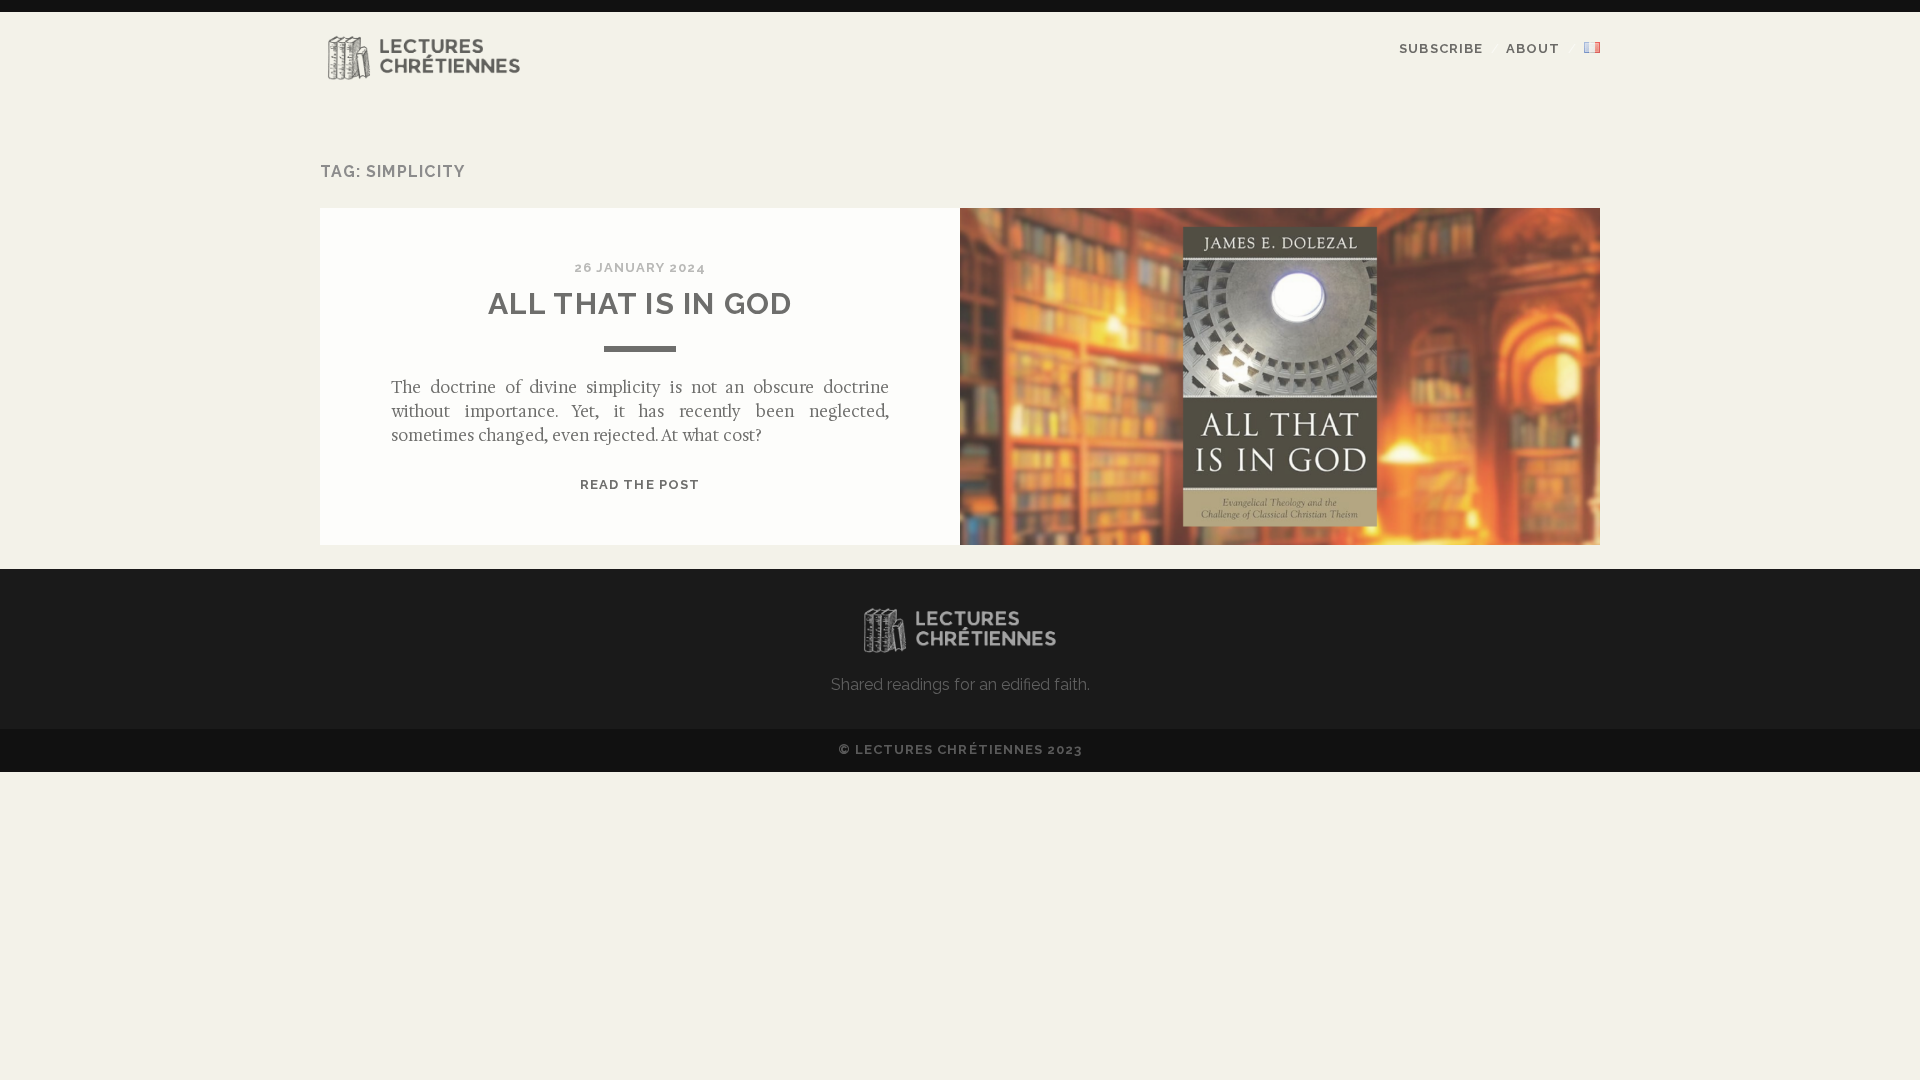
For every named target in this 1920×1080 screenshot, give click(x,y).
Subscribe (1440, 48)
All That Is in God (640, 303)
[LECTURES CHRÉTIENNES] (424, 76)
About (1533, 48)
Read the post (640, 484)
